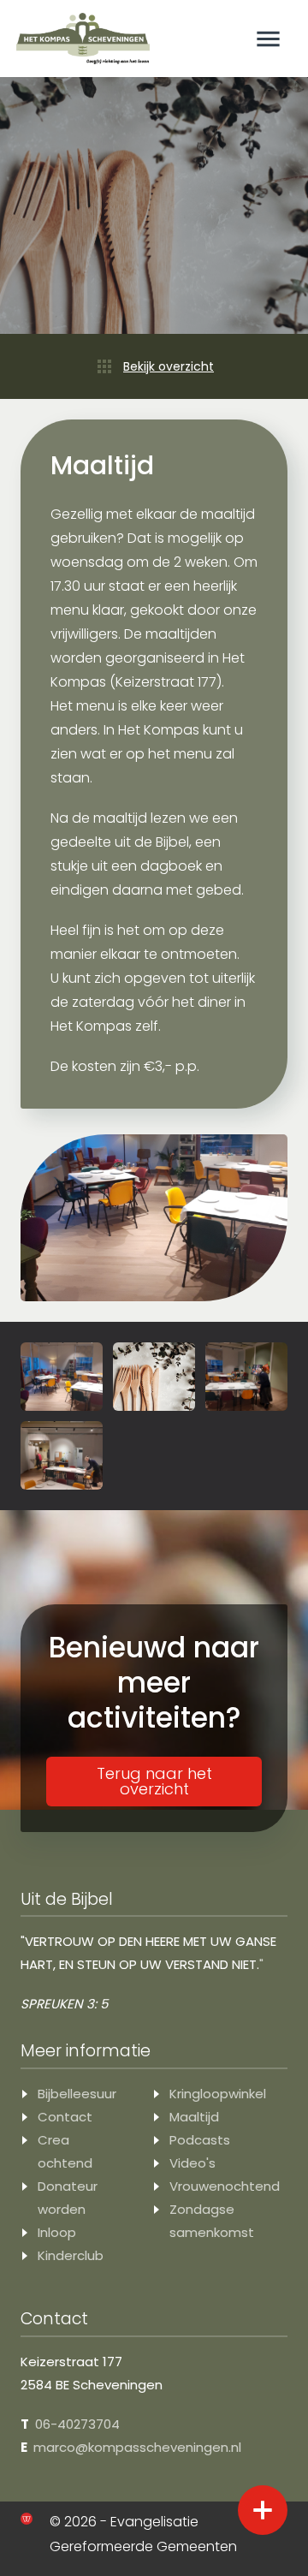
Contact (65, 2117)
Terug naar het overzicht (154, 1781)
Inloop (57, 2232)
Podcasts (200, 2140)
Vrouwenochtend (225, 2186)
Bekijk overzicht (169, 366)
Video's (192, 2163)
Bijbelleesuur (77, 2094)
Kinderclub (71, 2255)
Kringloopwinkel (218, 2094)
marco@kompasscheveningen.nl (137, 2447)
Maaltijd (194, 2117)
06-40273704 (77, 2424)
